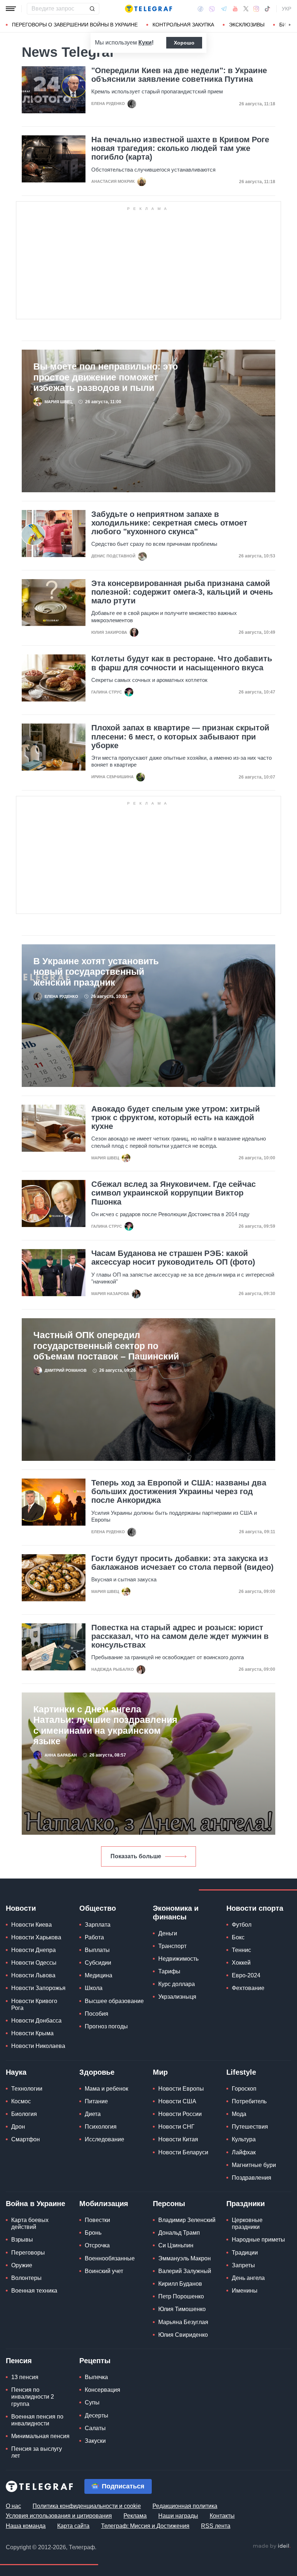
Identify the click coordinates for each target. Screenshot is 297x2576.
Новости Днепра (34, 1950)
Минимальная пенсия (40, 2436)
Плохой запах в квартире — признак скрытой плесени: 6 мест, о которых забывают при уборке (180, 737)
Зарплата (98, 1925)
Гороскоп (244, 2089)
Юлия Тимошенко (182, 2309)
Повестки (97, 2220)
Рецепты (95, 2361)
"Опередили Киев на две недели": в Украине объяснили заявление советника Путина (179, 75)
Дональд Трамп (179, 2233)
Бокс (238, 1937)
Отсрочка (97, 2245)
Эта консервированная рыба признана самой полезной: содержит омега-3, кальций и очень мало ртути (182, 592)
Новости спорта (255, 1908)
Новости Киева (32, 1925)
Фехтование (248, 1988)
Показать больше (136, 1856)
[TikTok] (267, 9)
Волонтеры (26, 2278)
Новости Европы (181, 2089)
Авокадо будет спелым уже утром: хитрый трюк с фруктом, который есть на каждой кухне (176, 1118)
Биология (24, 2114)
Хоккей (241, 1963)
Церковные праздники (247, 2223)
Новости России (180, 2114)
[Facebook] (200, 9)
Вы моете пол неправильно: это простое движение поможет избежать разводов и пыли (106, 377)
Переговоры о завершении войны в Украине (75, 25)
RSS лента (216, 2526)
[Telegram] (224, 9)
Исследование (104, 2139)
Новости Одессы (34, 1963)
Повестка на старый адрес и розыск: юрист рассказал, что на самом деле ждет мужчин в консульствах (180, 1636)
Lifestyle (241, 2072)
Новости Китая (178, 2139)
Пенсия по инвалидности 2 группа (33, 2397)
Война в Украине (35, 2204)
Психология (101, 2127)
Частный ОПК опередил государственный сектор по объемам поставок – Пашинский (106, 1346)
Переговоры (28, 2253)
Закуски (95, 2441)
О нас (13, 2506)
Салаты (95, 2428)
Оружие (22, 2265)
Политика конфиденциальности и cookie (87, 2506)
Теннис (241, 1950)
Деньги (168, 1933)
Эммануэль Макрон (185, 2258)
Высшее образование (114, 2001)
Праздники (246, 2204)
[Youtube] (235, 9)
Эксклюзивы (247, 25)
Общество (98, 1908)
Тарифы (169, 1971)
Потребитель (249, 2101)
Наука (16, 2072)
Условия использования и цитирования (59, 2516)
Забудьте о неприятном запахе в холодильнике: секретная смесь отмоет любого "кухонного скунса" (169, 523)
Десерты (97, 2415)
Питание (96, 2101)
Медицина (99, 1975)
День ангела (248, 2278)
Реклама (135, 2516)
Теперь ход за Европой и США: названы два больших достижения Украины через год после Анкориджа (179, 1492)
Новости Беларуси (183, 2152)
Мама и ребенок (106, 2089)
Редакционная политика (185, 2506)
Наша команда (26, 2526)
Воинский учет (104, 2271)
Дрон (18, 2127)
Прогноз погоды (106, 2026)
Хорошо (184, 43)
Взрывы (22, 2240)
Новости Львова (33, 1975)
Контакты (222, 2516)
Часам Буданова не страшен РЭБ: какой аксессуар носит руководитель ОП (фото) (173, 1258)
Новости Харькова (36, 1937)
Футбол (242, 1925)
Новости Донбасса (36, 2021)
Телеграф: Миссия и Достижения (145, 2526)
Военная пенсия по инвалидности (37, 2420)
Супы (92, 2402)
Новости (21, 1908)
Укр (286, 9)
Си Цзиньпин (176, 2245)
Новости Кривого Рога (34, 2004)
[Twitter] (246, 9)
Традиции (245, 2253)
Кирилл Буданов (180, 2284)
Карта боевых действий (30, 2223)
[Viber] (212, 9)
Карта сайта (73, 2526)
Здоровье (97, 2072)
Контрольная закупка (183, 25)
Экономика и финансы (176, 1913)
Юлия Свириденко (183, 2335)
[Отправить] (92, 9)
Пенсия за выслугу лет (37, 2452)
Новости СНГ (176, 2127)
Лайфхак (244, 2152)
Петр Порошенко (181, 2296)
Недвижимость (178, 1959)
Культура (244, 2139)
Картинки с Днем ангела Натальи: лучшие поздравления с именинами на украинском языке (105, 1725)
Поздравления (252, 2178)
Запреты (243, 2265)
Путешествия (250, 2127)
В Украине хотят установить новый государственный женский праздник (96, 972)
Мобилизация (104, 2204)
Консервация (103, 2390)
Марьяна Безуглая (183, 2322)
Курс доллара (177, 1984)
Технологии (27, 2089)
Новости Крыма (32, 2033)
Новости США (177, 2101)
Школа (94, 1988)
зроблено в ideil (272, 2546)
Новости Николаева (38, 2046)
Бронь (93, 2233)
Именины (245, 2291)
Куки (145, 43)
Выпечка (96, 2377)
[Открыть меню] (11, 9)
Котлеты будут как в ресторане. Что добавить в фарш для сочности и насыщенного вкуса (182, 663)
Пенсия (19, 2361)
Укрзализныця (177, 1997)
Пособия (97, 2014)
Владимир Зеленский (187, 2220)
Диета (93, 2114)
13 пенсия (25, 2377)
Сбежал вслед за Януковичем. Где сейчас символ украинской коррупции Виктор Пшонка (173, 1193)
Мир (160, 2072)
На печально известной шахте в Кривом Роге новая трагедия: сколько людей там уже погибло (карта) (180, 148)
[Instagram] (256, 9)
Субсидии (98, 1963)
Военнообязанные (110, 2258)
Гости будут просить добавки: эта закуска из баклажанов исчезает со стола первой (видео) (182, 1563)
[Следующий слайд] (290, 25)
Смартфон (26, 2139)
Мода (239, 2114)
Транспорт (172, 1946)
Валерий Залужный (185, 2271)
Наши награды (178, 2516)
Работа (94, 1937)
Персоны (169, 2204)
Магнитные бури (254, 2165)
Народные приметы (258, 2240)
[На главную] (148, 9)
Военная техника (34, 2291)
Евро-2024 (246, 1975)
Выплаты (97, 1950)
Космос (21, 2101)
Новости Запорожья (38, 1988)
